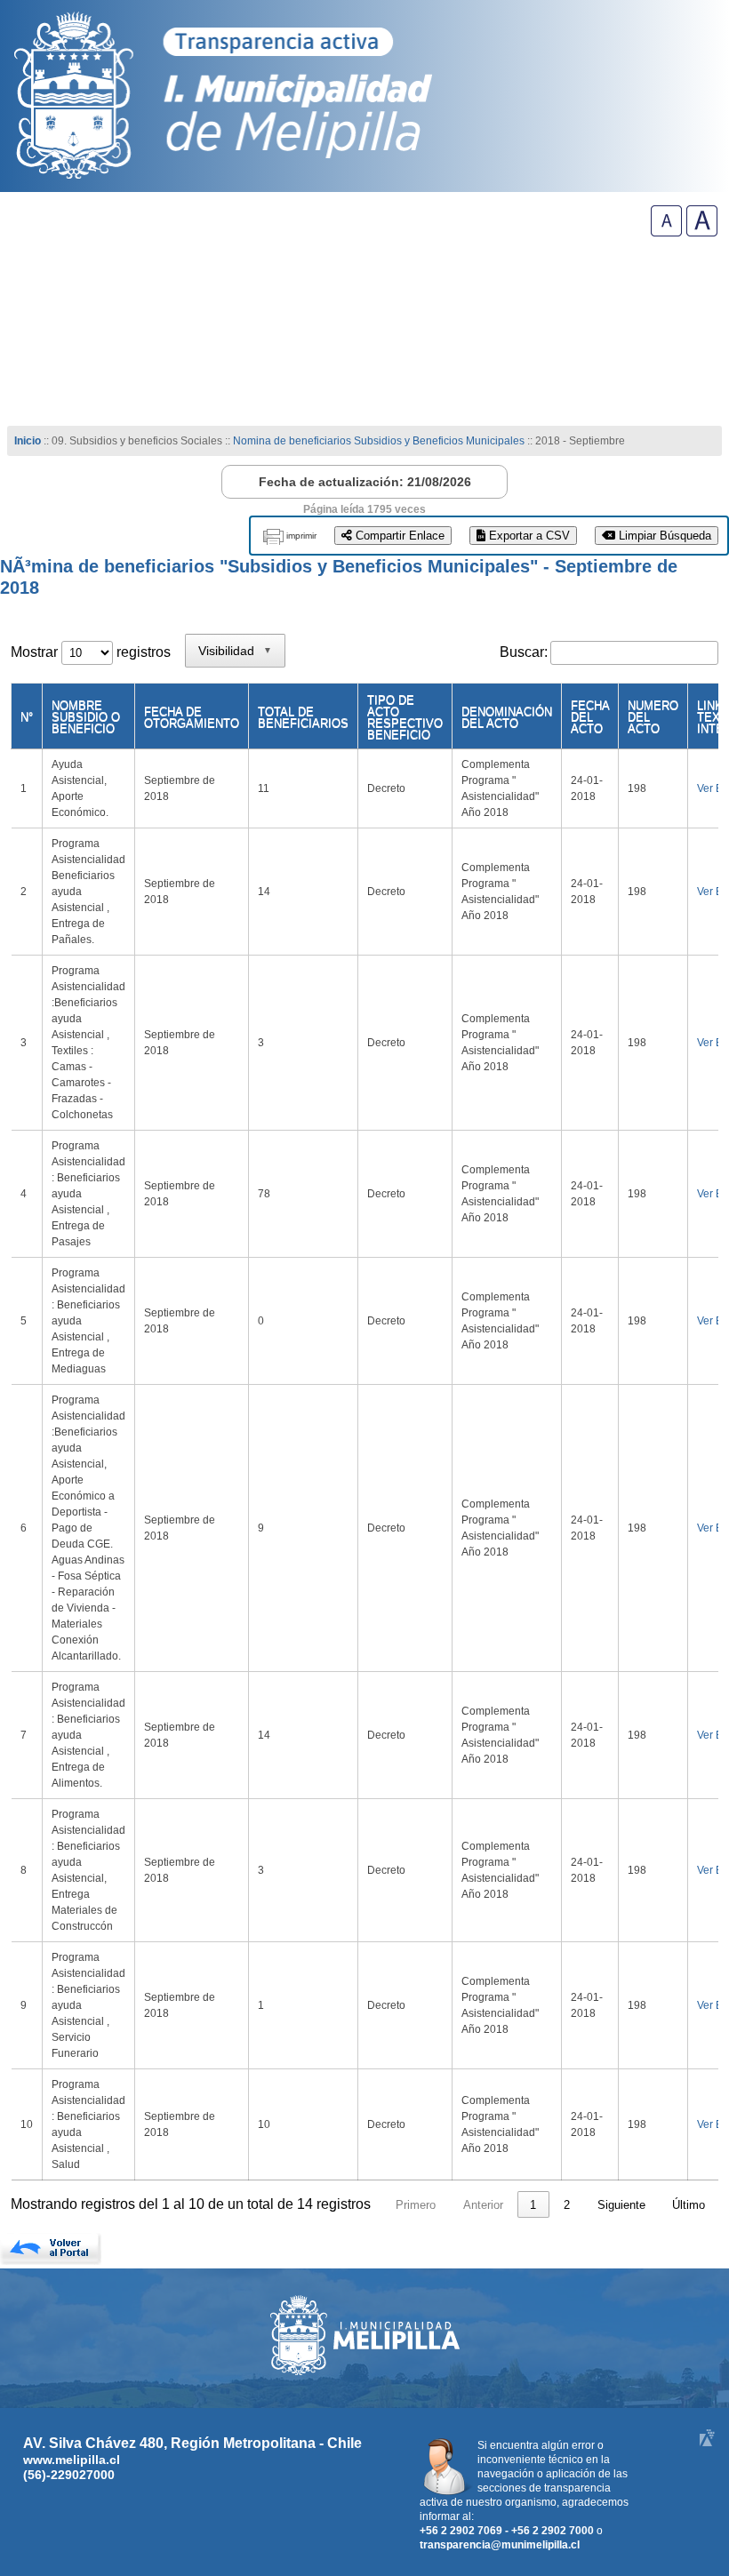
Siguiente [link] (621, 2205)
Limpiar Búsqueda (663, 536)
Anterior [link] (483, 2205)
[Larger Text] (702, 232)
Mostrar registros (91, 652)
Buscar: (524, 652)
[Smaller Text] (666, 232)
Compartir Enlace (398, 536)
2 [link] (567, 2205)
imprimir (301, 536)
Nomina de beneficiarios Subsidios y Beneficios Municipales (379, 441)
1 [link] (533, 2205)
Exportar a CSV (528, 536)
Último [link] (689, 2205)
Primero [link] (416, 2205)
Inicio (28, 441)
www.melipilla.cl (72, 2460)
